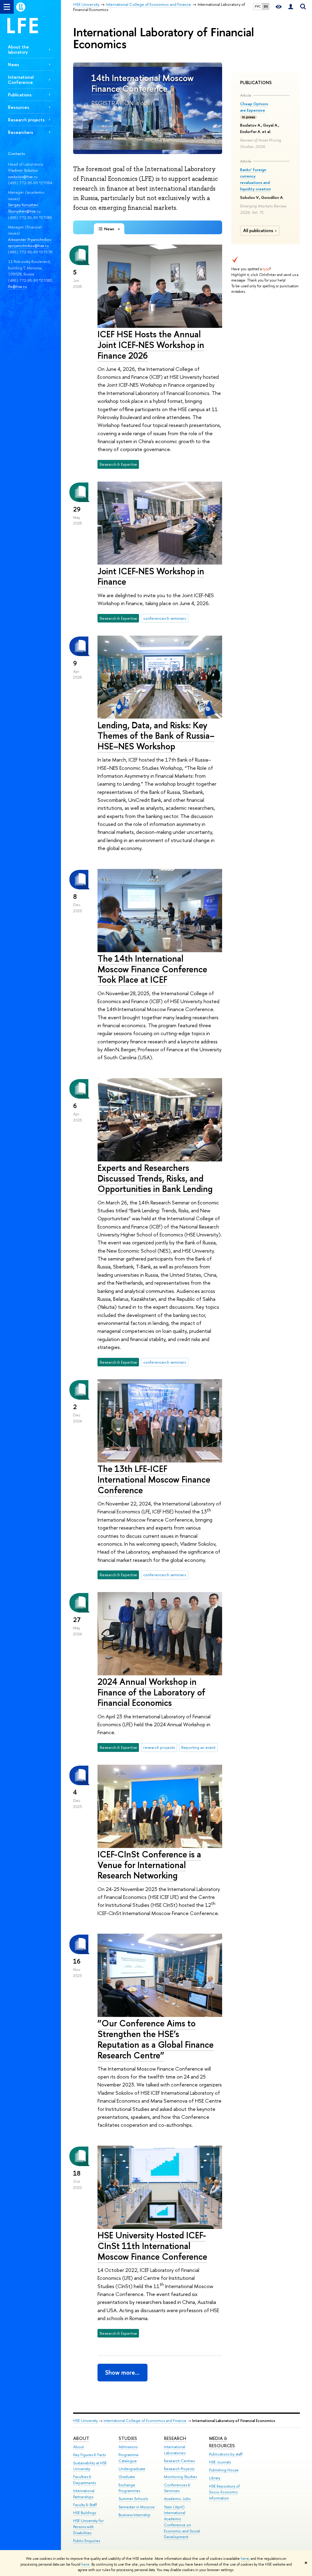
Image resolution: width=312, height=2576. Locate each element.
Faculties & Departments (84, 2480)
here (245, 2559)
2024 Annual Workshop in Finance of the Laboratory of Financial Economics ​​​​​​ (151, 1692)
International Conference (21, 80)
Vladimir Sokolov (23, 170)
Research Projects (179, 2469)
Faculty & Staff (85, 2505)
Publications (20, 95)
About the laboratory (18, 49)
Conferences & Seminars (177, 2488)
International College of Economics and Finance (145, 2421)
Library (215, 2478)
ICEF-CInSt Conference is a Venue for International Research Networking (149, 1865)
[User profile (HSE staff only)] (291, 7)
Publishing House (224, 2470)
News (14, 65)
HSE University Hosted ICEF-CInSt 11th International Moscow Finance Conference (152, 2246)
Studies (128, 2438)
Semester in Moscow (137, 2507)
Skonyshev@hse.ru (24, 211)
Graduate (127, 2477)
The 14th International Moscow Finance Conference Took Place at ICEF (152, 969)
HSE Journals (220, 2462)
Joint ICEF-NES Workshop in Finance (151, 576)
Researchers (21, 132)
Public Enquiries (87, 2541)
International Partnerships (84, 2494)
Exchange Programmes (129, 2488)
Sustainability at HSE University (90, 2466)
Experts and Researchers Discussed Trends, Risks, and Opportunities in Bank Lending (155, 1178)
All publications (258, 231)
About (81, 2438)
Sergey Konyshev (23, 205)
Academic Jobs (177, 2499)
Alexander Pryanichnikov (30, 239)
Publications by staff (226, 2454)
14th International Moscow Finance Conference (143, 83)
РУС (258, 6)
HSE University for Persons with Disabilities (88, 2527)
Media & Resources (222, 2442)
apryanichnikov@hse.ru (28, 246)
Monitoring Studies (180, 2477)
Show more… (122, 2372)
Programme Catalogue (129, 2458)
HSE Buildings (85, 2513)
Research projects (26, 120)
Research (175, 2438)
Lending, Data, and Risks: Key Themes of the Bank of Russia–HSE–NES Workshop (156, 736)
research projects (159, 1747)
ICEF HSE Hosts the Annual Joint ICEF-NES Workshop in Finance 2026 (151, 345)
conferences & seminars (165, 618)
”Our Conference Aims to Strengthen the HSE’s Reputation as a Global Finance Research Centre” (156, 2039)
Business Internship (135, 2515)
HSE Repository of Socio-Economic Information (224, 2492)
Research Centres (179, 2461)
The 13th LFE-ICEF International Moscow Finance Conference (154, 1479)
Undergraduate (132, 2469)
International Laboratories (175, 2450)
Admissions (128, 2447)
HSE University (85, 2421)
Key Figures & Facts (89, 2455)
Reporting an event (198, 1747)
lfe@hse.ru (17, 286)
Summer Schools (133, 2499)
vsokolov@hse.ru (23, 177)
